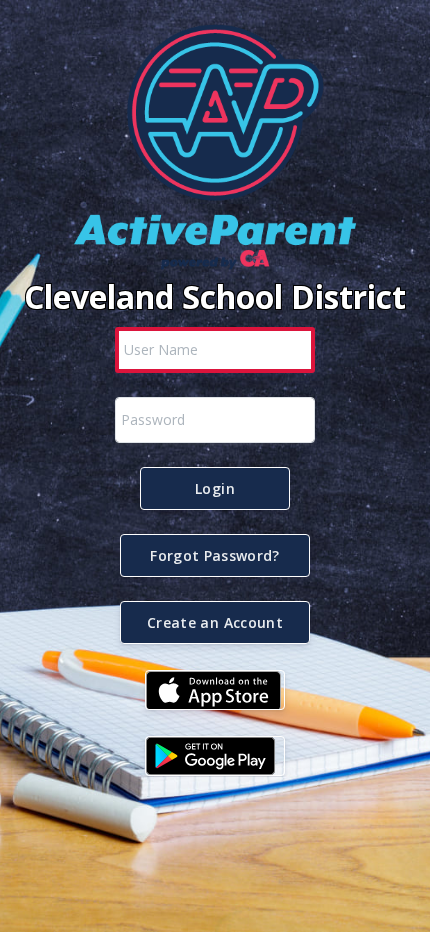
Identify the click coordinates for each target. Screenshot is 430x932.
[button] (215, 488)
